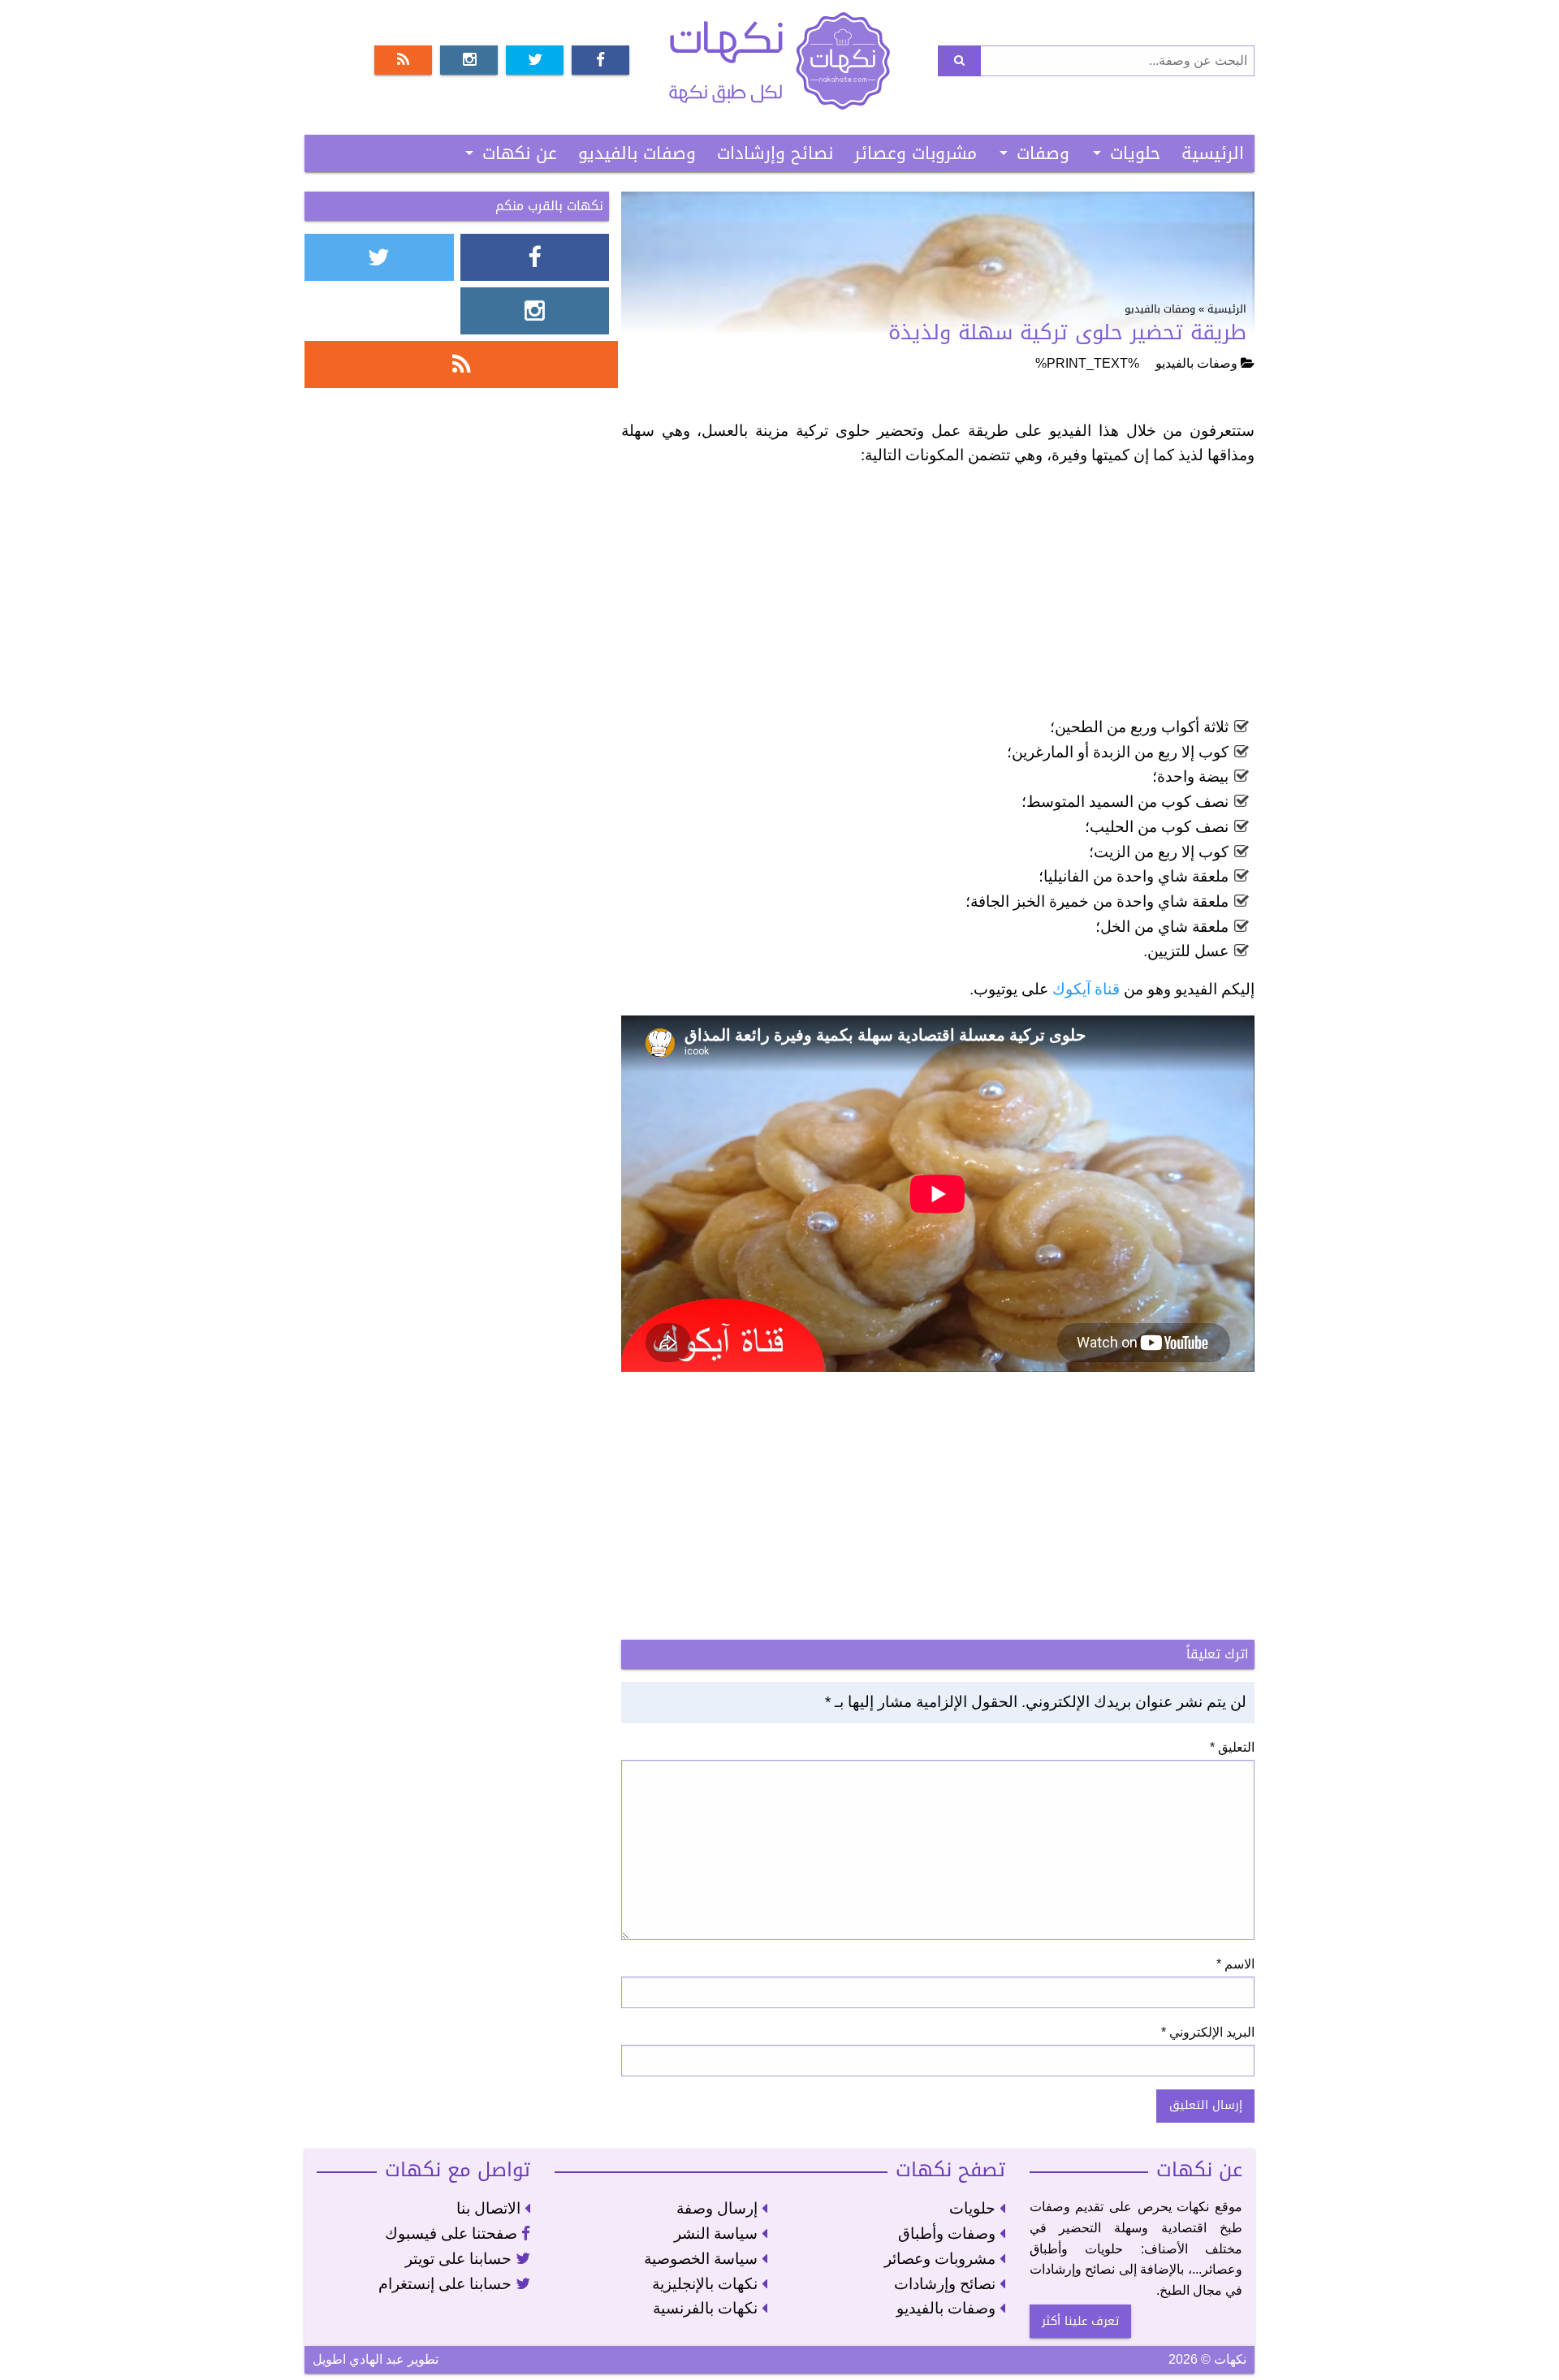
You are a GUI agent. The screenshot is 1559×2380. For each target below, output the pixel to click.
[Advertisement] (938, 595)
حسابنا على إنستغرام (447, 2284)
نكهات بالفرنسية (707, 2308)
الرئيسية (1213, 153)
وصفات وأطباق (949, 2233)
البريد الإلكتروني (1208, 2032)
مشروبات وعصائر (916, 153)
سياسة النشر (718, 2233)
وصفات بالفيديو (637, 153)
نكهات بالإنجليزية (707, 2284)
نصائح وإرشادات (775, 153)
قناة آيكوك (1086, 989)
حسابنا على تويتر (460, 2259)
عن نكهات (520, 153)
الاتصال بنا (490, 2208)
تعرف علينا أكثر (1080, 2321)
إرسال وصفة (719, 2208)
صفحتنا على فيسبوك (453, 2233)
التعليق (1232, 1747)
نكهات (779, 61)
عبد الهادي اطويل (358, 2359)
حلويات (1135, 153)
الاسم (1235, 1964)
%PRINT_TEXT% (1087, 363)
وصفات (1043, 153)
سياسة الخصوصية (703, 2259)
